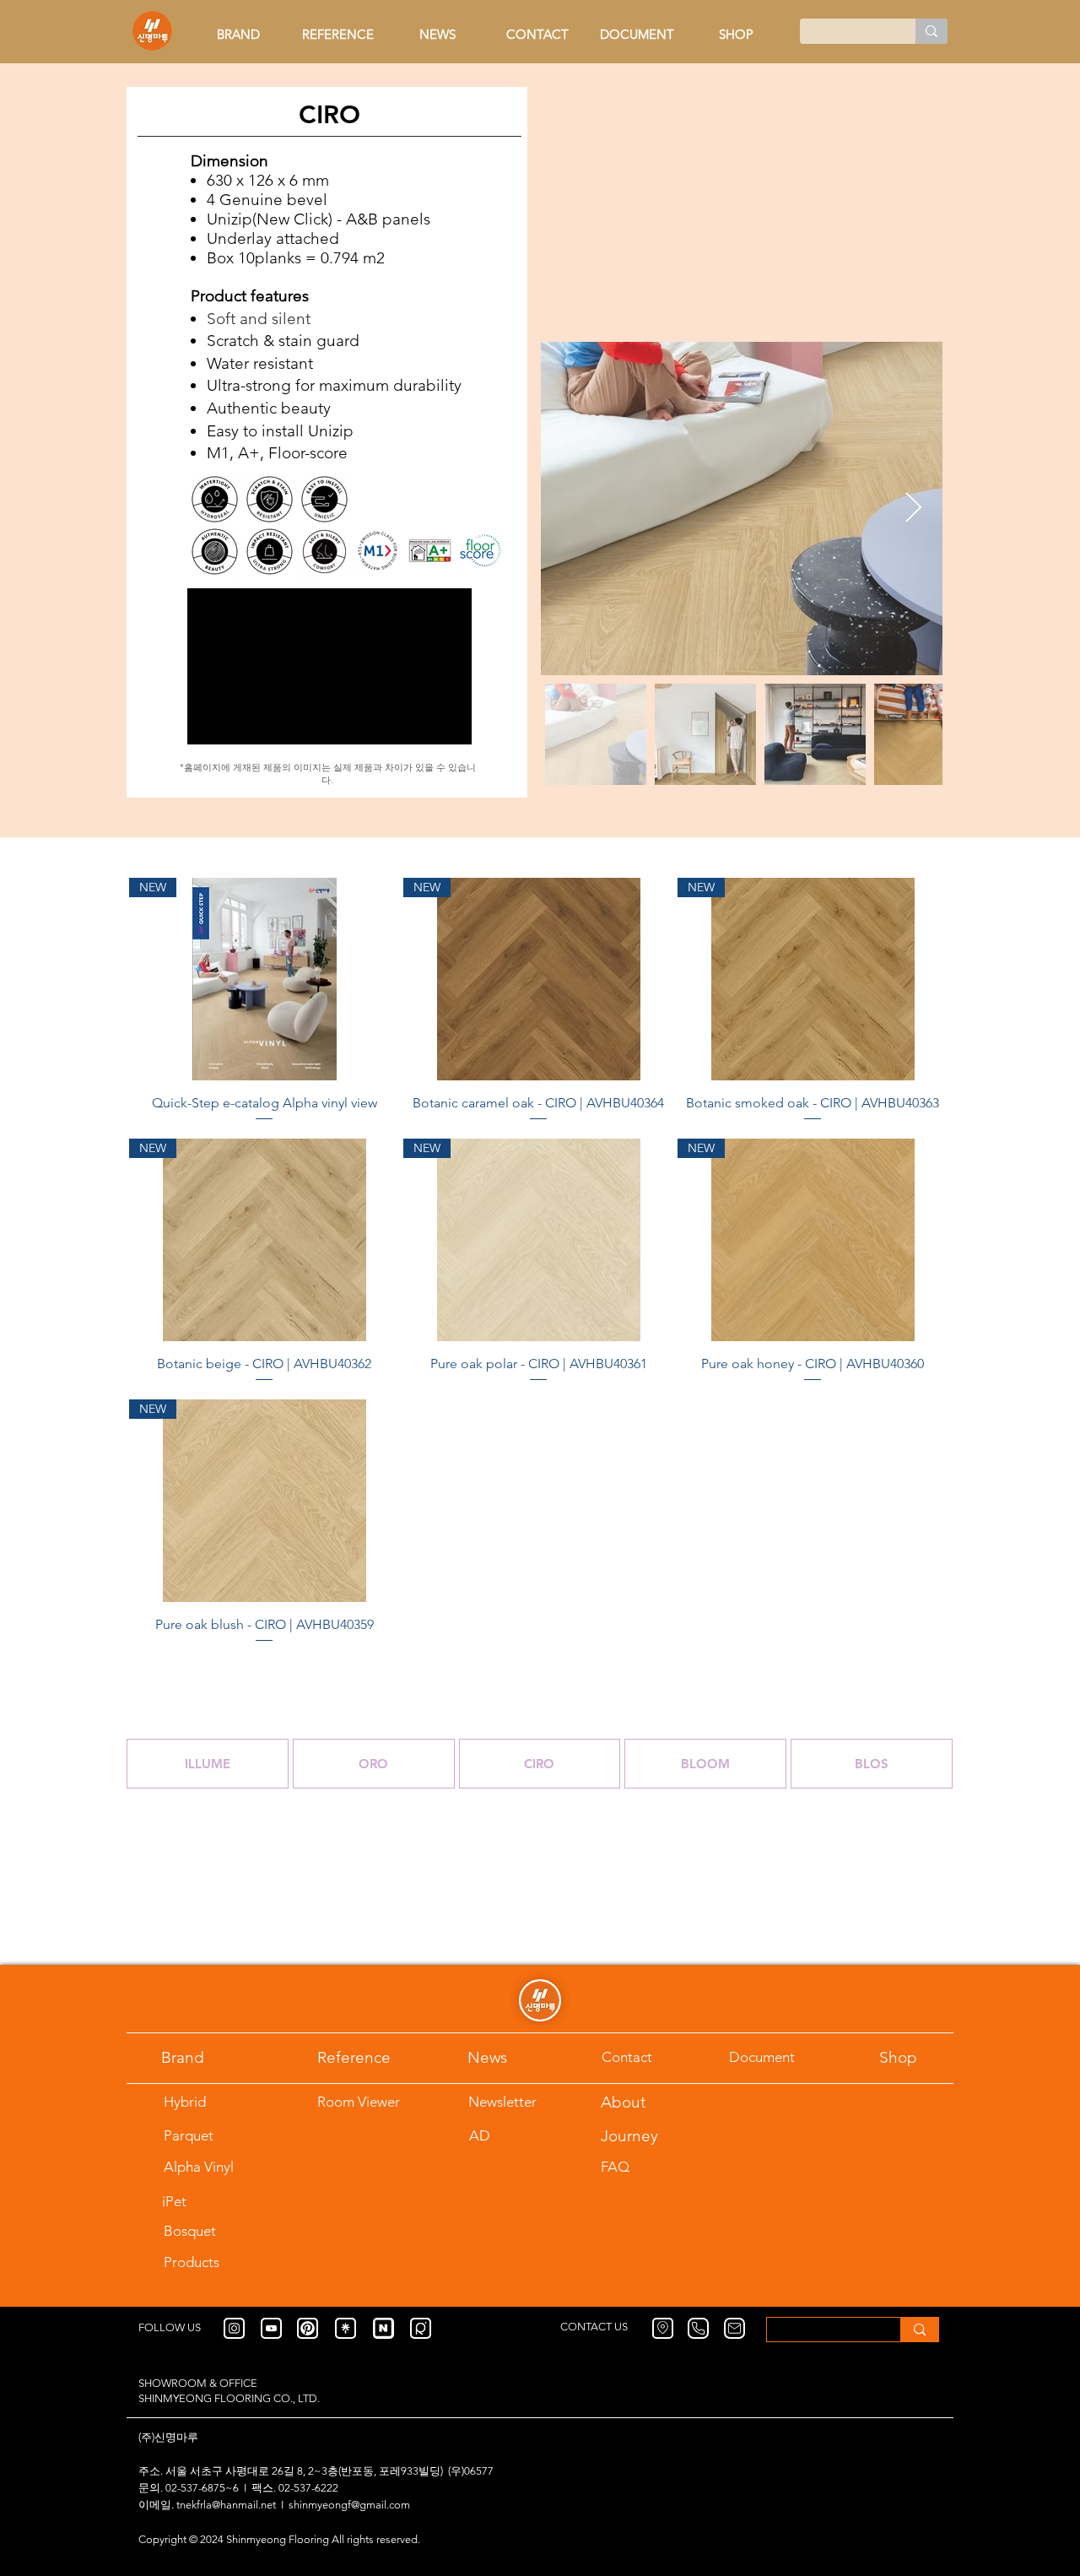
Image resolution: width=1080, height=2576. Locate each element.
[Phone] (698, 2328)
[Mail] (734, 2328)
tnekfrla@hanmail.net (226, 2505)
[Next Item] (913, 509)
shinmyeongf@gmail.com (349, 2505)
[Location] (663, 2328)
